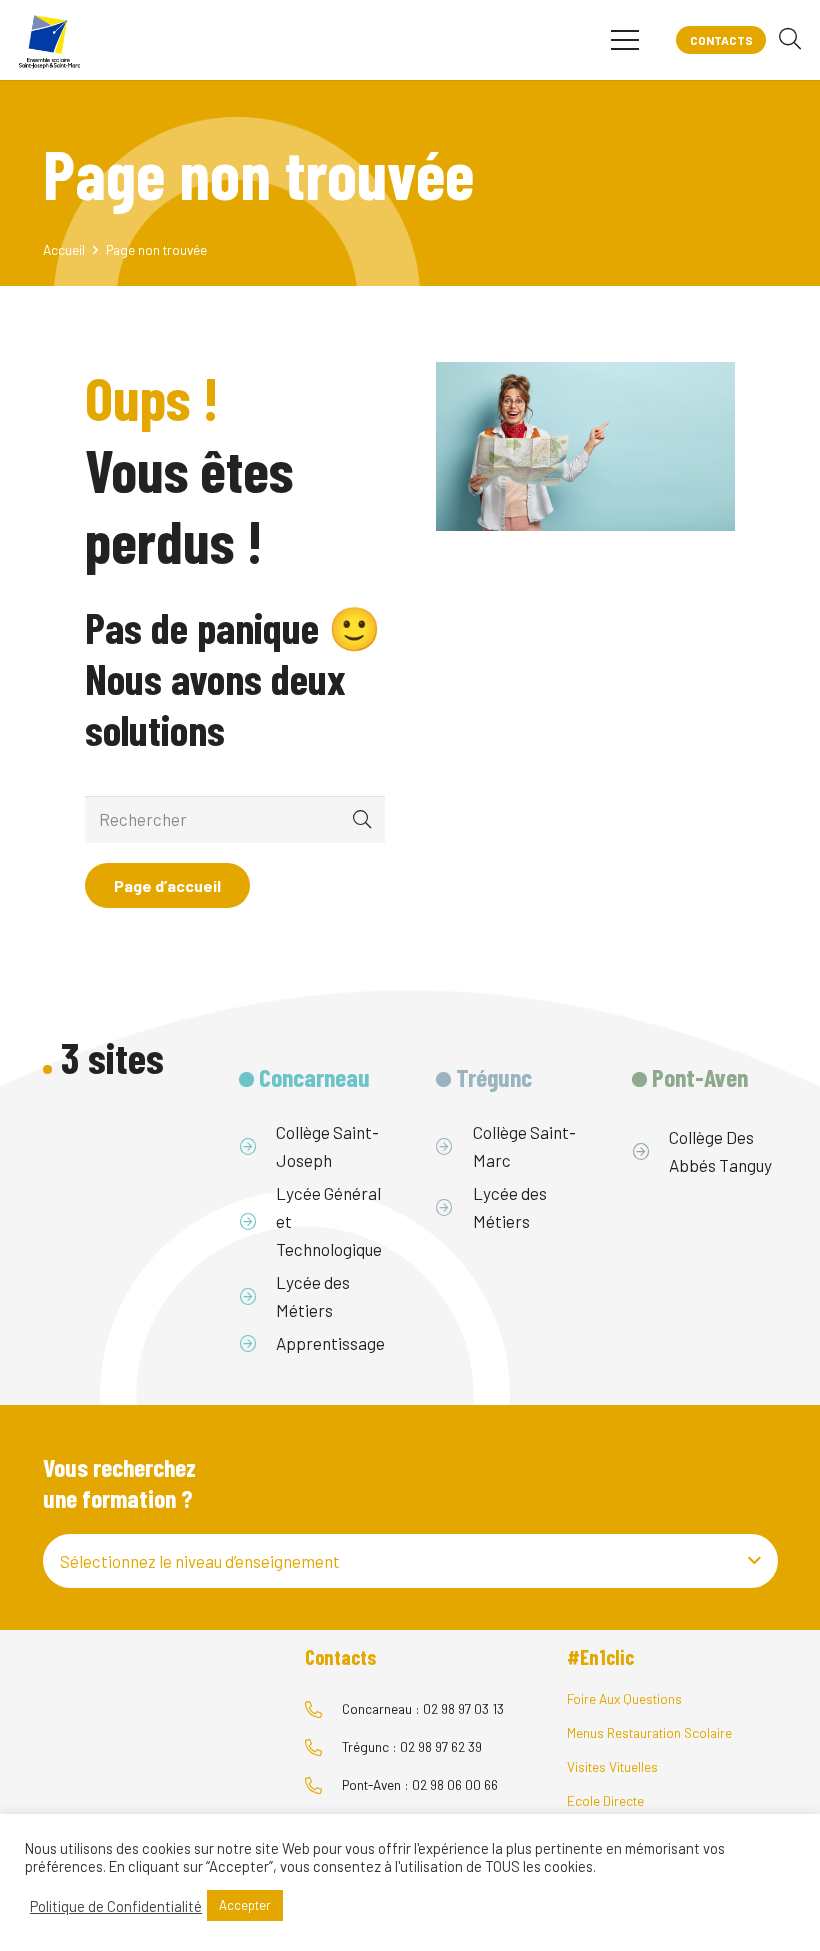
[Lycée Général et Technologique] (257, 1221)
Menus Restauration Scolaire (649, 1732)
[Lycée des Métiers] (257, 1296)
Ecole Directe (605, 1800)
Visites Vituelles (612, 1766)
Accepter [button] (245, 1905)
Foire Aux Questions (624, 1698)
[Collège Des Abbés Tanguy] (650, 1151)
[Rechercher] (790, 40)
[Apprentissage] (257, 1343)
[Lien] (49, 40)
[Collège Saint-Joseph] (257, 1146)
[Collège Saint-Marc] (454, 1146)
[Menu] (624, 40)
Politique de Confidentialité (116, 1906)
